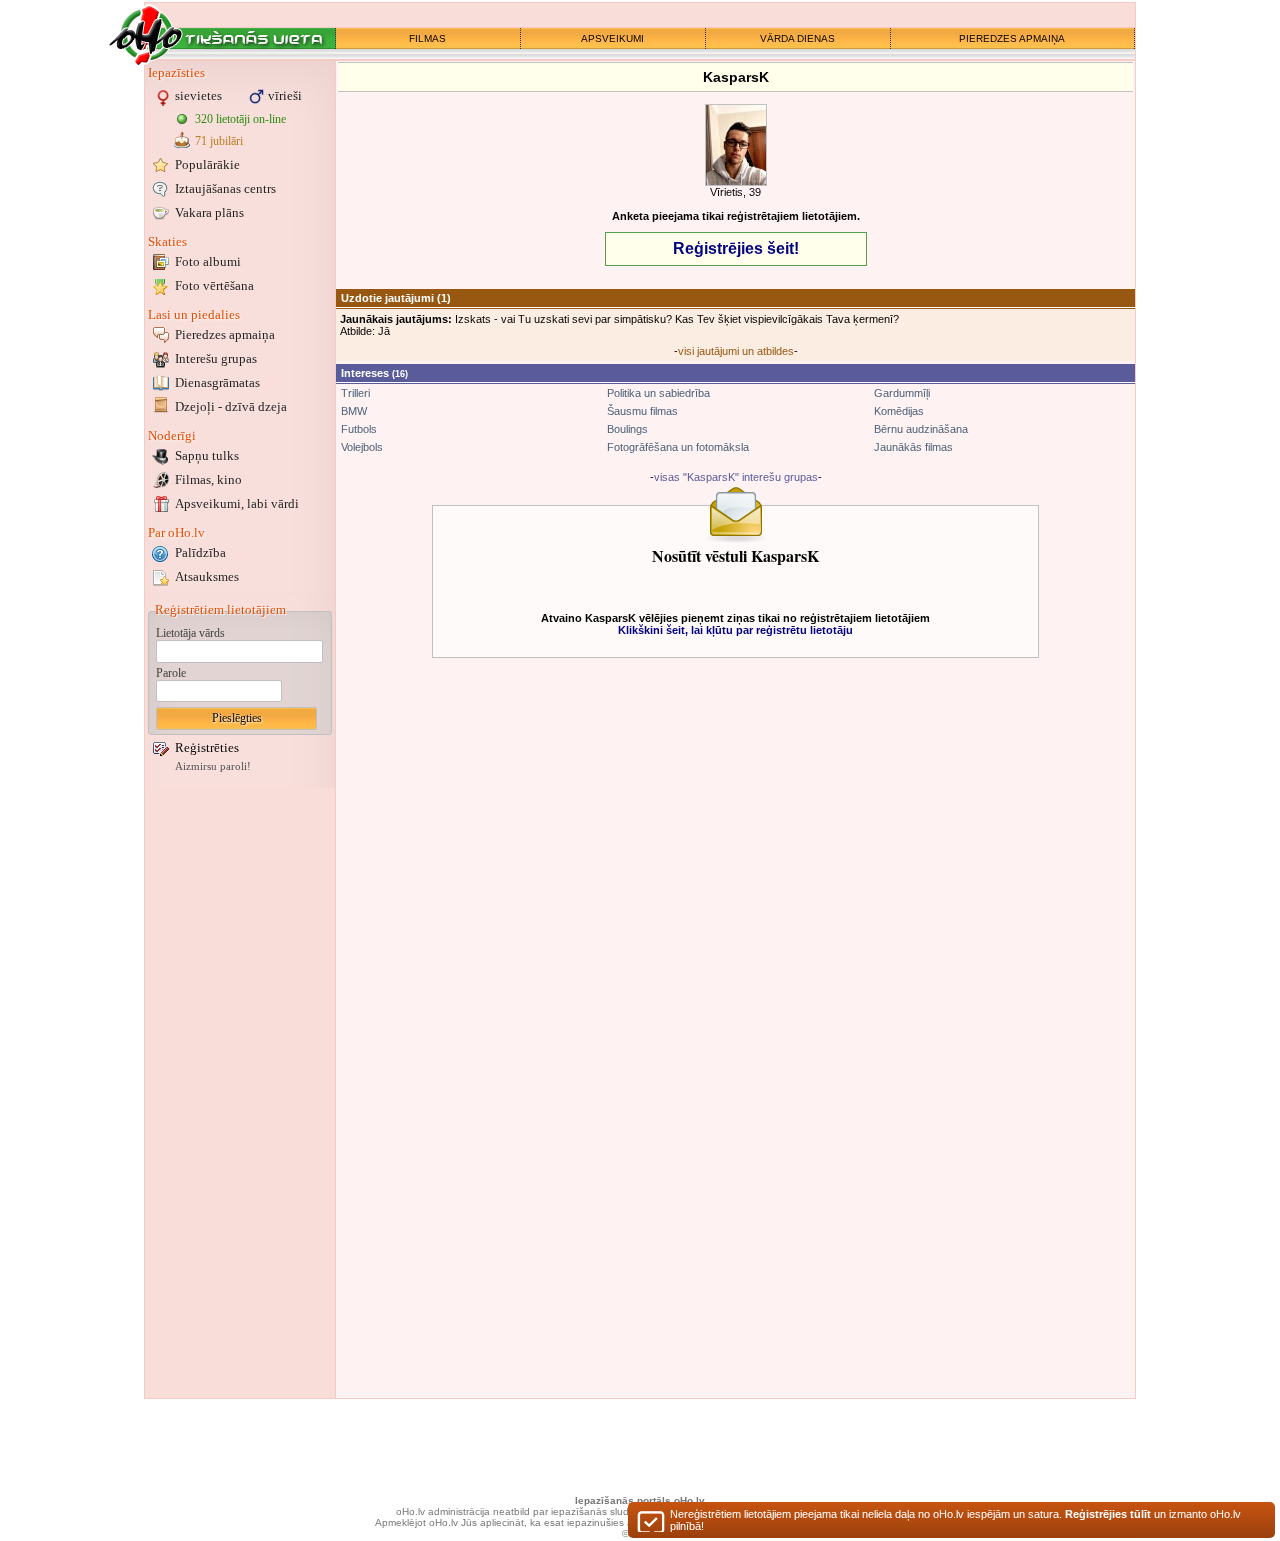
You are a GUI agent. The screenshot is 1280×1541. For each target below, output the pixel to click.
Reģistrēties (207, 747)
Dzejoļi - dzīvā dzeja (231, 406)
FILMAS (427, 38)
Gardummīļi (902, 393)
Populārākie (207, 164)
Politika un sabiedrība (658, 393)
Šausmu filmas (642, 411)
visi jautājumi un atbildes (736, 351)
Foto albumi (208, 261)
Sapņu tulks (207, 455)
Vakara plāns (209, 212)
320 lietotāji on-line (240, 119)
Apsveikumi (237, 503)
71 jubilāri (219, 141)
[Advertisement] (240, 1093)
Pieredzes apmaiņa (225, 334)
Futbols (359, 429)
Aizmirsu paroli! (213, 766)
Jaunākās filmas (913, 447)
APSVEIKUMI (612, 38)
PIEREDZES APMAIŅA (1012, 38)
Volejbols (362, 447)
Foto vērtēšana (214, 285)
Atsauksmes (207, 576)
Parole (171, 673)
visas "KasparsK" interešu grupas (736, 477)
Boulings (627, 429)
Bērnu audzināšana (921, 429)
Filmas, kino (208, 479)
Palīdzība (200, 552)
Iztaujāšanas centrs (225, 188)
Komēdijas (899, 411)
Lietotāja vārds (190, 633)
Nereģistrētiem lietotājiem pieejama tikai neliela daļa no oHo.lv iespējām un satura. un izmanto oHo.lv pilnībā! (955, 1520)
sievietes (198, 95)
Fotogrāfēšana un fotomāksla (678, 447)
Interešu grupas (216, 358)
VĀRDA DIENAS (797, 38)
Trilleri (355, 393)
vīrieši (285, 95)
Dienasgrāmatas (217, 382)
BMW (354, 411)
